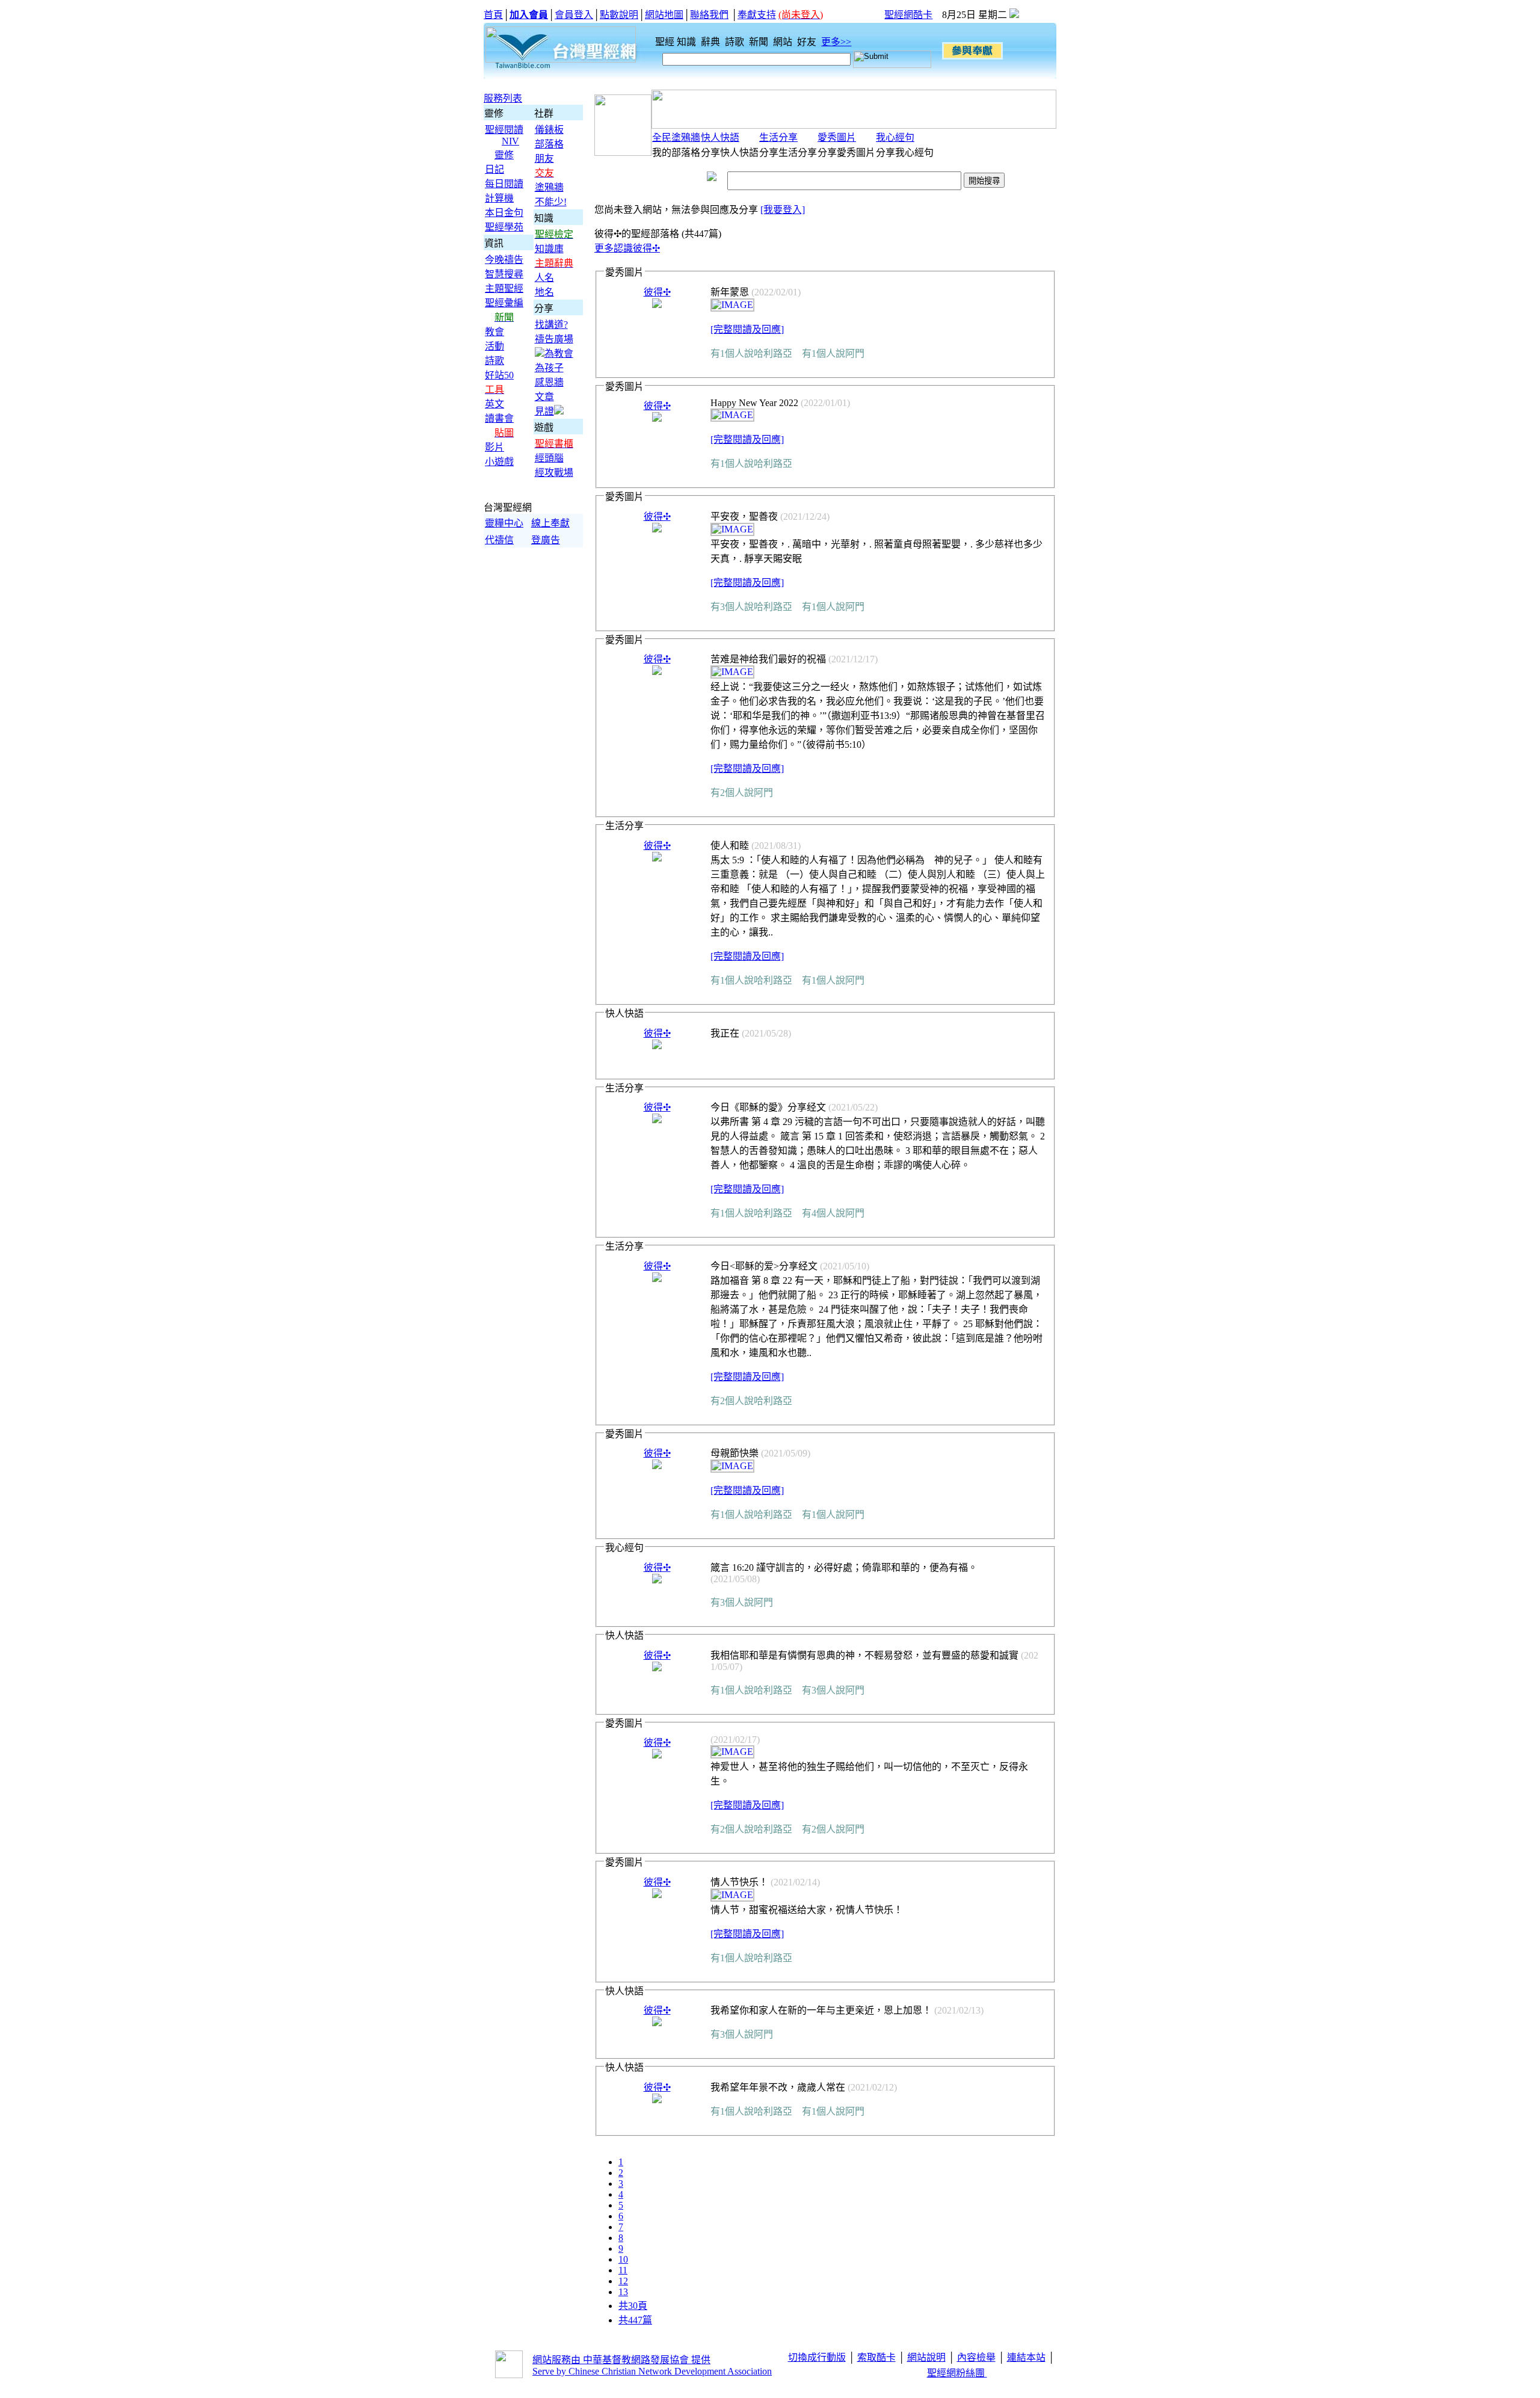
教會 (494, 332)
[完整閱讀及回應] (747, 329)
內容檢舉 (976, 2357)
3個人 (732, 607)
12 (623, 2281)
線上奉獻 (550, 523)
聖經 (661, 42)
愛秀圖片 (837, 137)
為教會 (559, 353)
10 (623, 2259)
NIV (510, 141)
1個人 (732, 353)
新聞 (760, 42)
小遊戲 (499, 462)
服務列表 (503, 98)
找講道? (551, 325)
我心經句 (895, 137)
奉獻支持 (757, 15)
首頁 (493, 15)
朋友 (544, 159)
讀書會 (499, 418)
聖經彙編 (504, 303)
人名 (544, 278)
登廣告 (546, 540)
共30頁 (633, 2306)
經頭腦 (549, 458)
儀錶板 (549, 130)
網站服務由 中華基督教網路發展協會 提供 (621, 2360)
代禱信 (499, 540)
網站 (784, 42)
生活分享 (778, 137)
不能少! (551, 202)
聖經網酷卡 (908, 15)
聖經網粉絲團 (957, 2373)
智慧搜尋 (504, 274)
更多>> (836, 42)
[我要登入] (783, 210)
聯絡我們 (709, 15)
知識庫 (549, 249)
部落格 (549, 144)
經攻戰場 (554, 473)
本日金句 (504, 213)
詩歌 (736, 42)
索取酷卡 (876, 2357)
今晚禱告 (504, 260)
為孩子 (549, 368)
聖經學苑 (504, 227)
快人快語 (720, 137)
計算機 (499, 198)
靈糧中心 (504, 523)
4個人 (824, 1213)
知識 (688, 42)
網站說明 (926, 2357)
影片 (494, 447)
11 (623, 2270)
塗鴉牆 (549, 187)
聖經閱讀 (504, 130)
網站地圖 (664, 15)
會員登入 (574, 15)
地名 (544, 292)
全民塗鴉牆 (676, 137)
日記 (494, 169)
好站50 (499, 375)
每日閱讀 (504, 184)
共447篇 (635, 2320)
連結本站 (1026, 2357)
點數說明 (619, 15)
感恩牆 (549, 382)
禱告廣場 (554, 339)
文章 (544, 397)
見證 (544, 411)
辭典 (712, 42)
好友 (808, 42)
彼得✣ (657, 292)
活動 (494, 346)
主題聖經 (504, 288)
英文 (494, 404)
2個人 (732, 793)
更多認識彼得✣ (627, 248)
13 (623, 2292)
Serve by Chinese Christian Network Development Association (652, 2371)
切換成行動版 (817, 2357)
